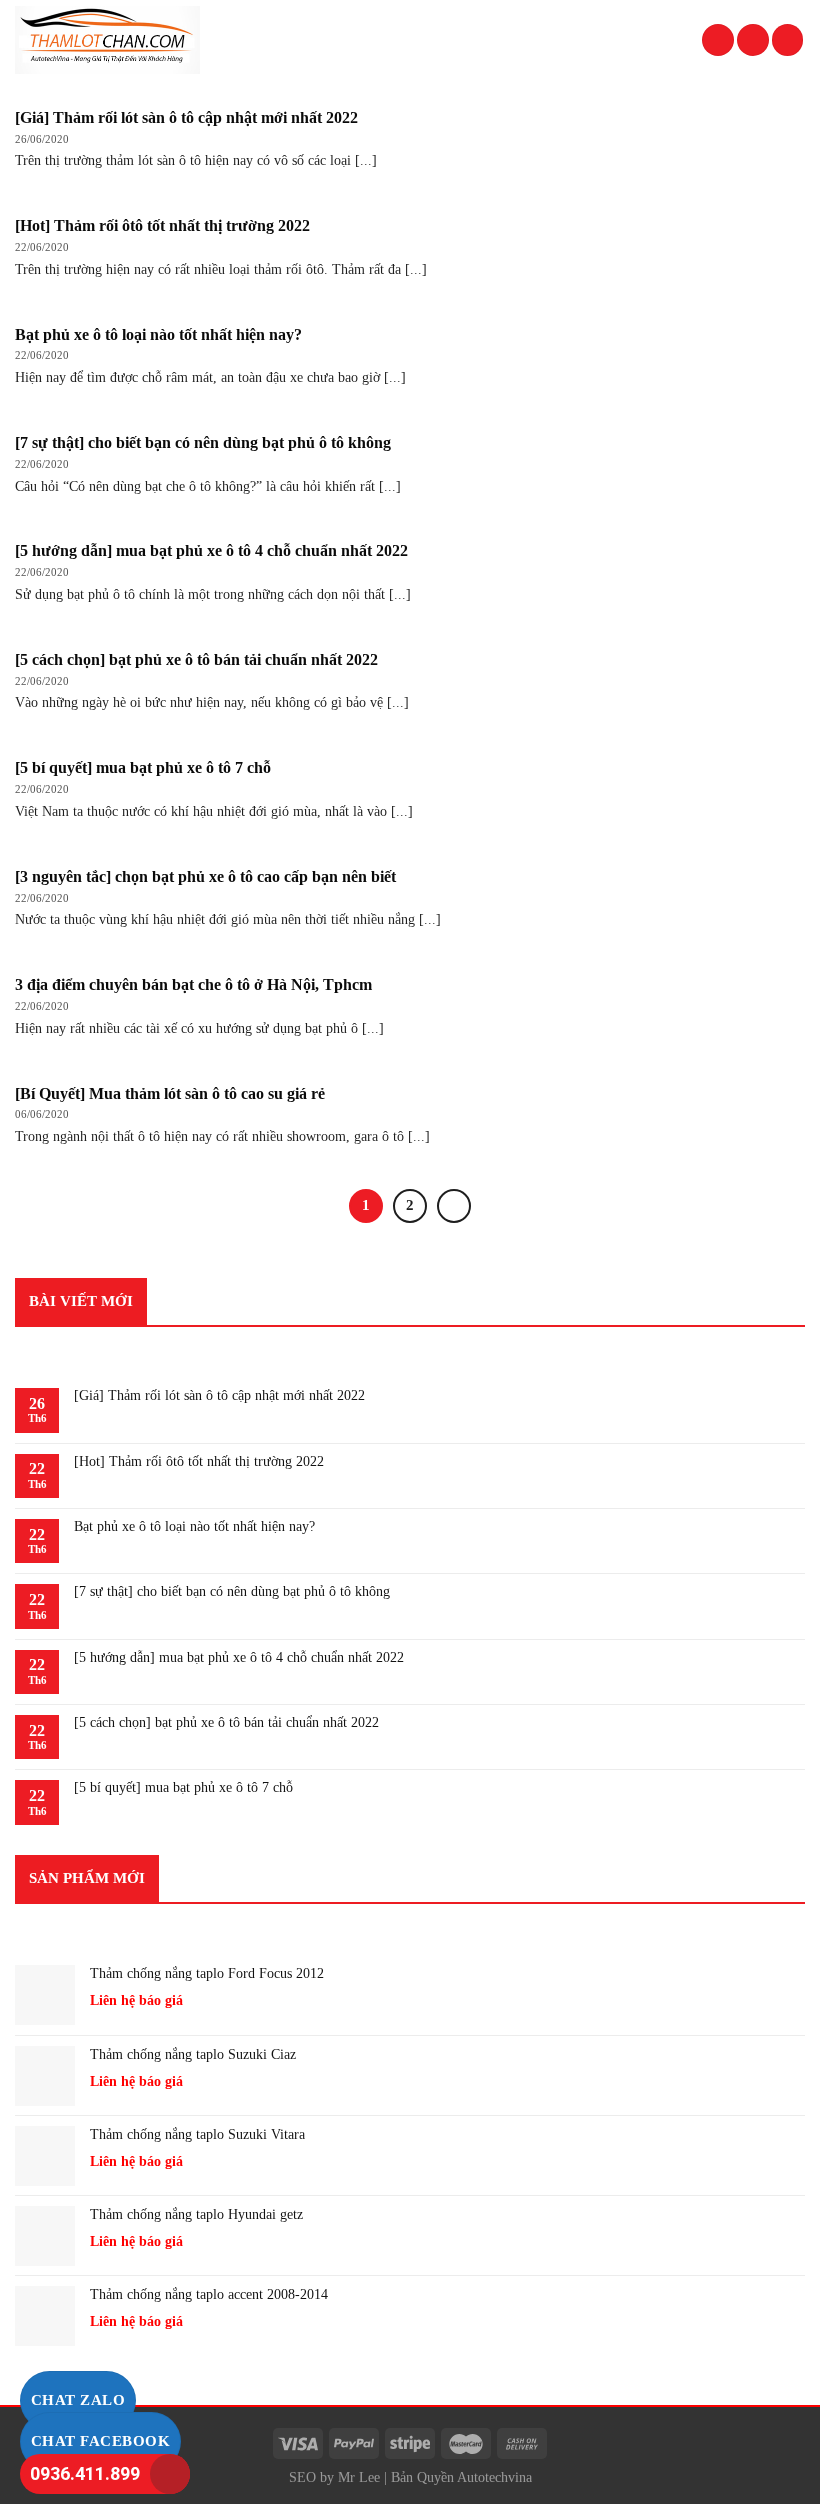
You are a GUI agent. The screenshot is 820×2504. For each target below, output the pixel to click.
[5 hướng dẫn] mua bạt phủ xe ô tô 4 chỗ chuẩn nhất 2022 (239, 1657)
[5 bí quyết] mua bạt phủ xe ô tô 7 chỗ (183, 1787)
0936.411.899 (85, 2473)
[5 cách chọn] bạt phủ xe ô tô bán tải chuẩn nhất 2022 (226, 1722)
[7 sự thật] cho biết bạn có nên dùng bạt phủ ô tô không (232, 1591)
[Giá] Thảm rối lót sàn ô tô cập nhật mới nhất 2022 (219, 1395)
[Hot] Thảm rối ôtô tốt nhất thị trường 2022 (199, 1461)
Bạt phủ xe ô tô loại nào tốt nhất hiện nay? (194, 1526)
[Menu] (788, 40)
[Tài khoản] (718, 40)
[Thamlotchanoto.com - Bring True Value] (121, 40)
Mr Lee (359, 2477)
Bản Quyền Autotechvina (461, 2477)
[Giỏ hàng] (753, 40)
